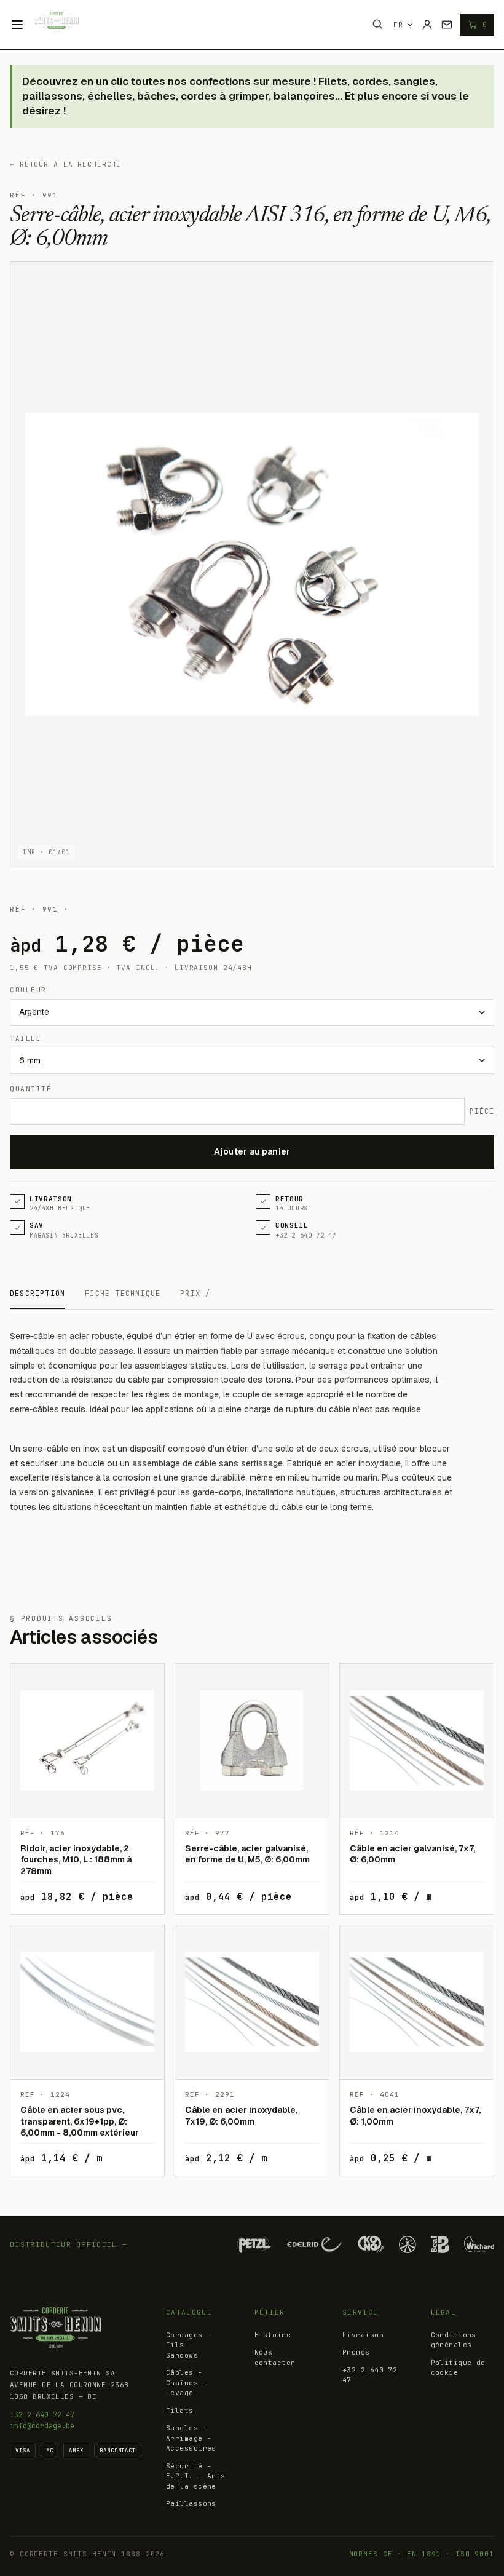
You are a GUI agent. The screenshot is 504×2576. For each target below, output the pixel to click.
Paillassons (191, 2503)
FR (398, 25)
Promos (356, 2352)
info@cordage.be (42, 2426)
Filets (180, 2411)
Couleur (28, 990)
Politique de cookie (458, 2368)
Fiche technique (123, 1294)
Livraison (363, 2335)
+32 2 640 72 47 (42, 2415)
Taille (26, 1038)
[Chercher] (377, 24)
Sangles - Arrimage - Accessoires (191, 2438)
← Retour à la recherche (65, 164)
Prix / (195, 1294)
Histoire (273, 2335)
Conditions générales (454, 2340)
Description (37, 1294)
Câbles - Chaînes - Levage (187, 2383)
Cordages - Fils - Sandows (189, 2345)
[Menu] (17, 25)
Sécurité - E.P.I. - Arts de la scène (196, 2476)
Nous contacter (275, 2357)
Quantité (31, 1089)
